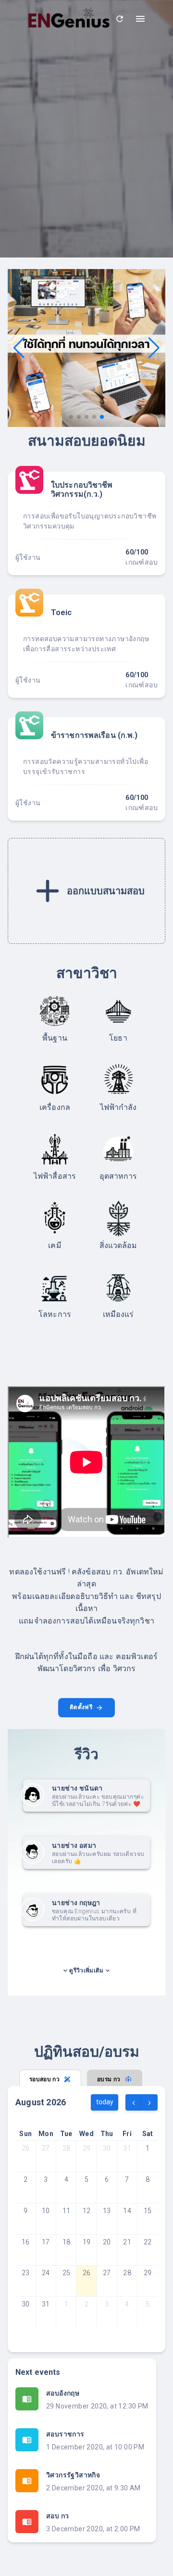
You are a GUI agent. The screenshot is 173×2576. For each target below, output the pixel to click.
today (105, 2102)
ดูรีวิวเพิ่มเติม (86, 1971)
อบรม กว (109, 2079)
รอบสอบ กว (44, 2079)
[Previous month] (134, 2102)
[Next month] (149, 2102)
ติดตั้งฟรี (83, 1707)
